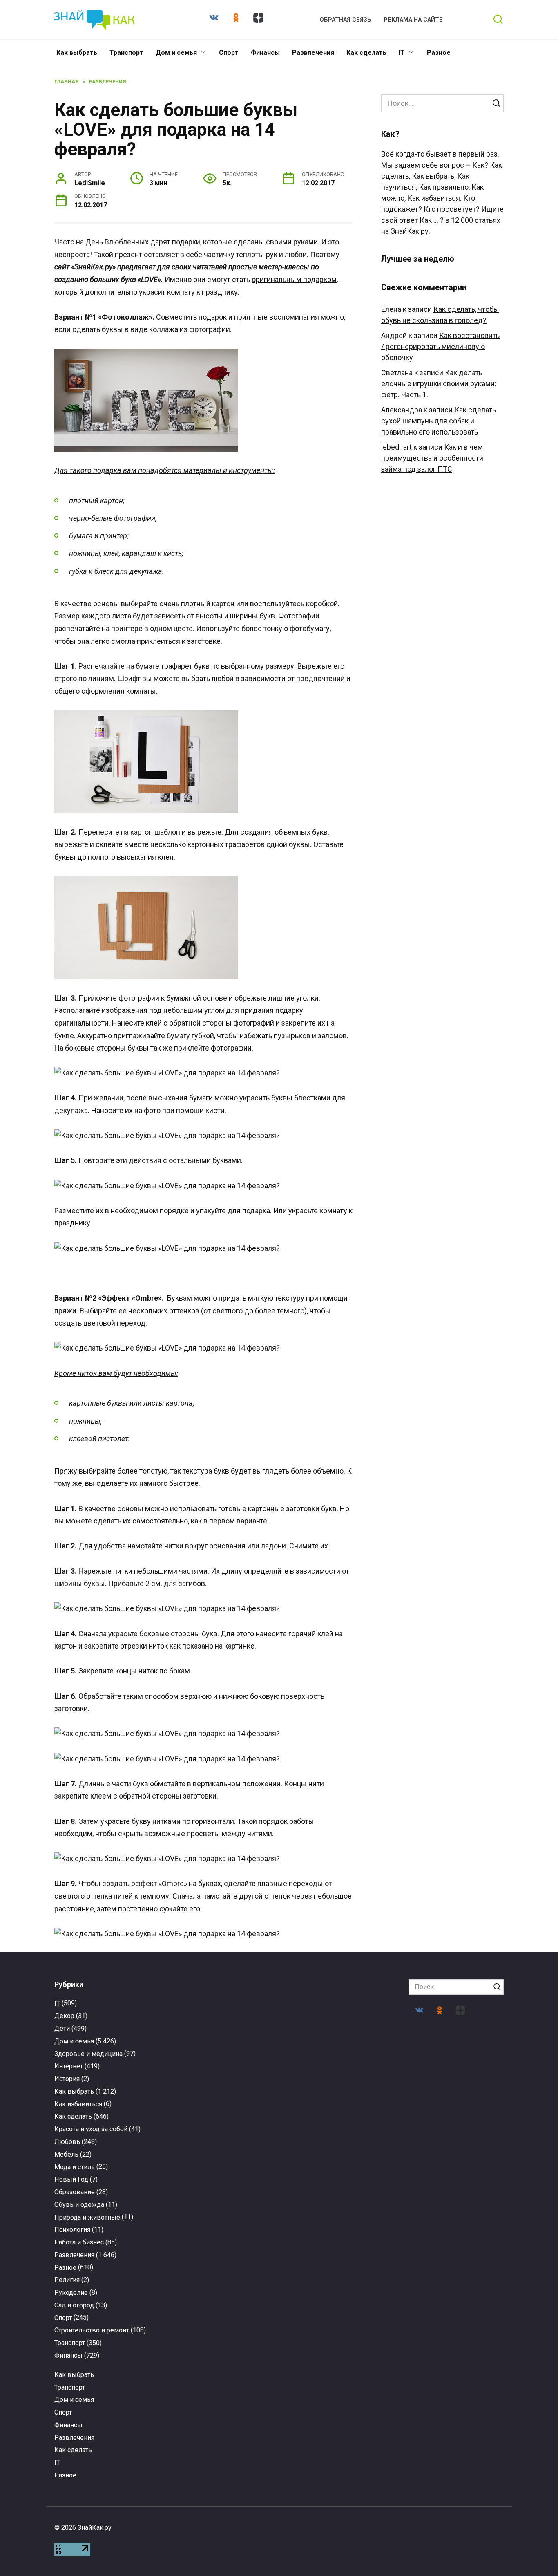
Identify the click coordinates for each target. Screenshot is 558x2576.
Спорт (229, 53)
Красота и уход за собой (91, 2129)
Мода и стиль (75, 2167)
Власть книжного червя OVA (221, 2366)
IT (402, 53)
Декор (64, 2016)
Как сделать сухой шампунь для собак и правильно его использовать (439, 421)
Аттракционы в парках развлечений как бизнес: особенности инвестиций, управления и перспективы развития (104, 2388)
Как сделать (366, 53)
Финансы (265, 53)
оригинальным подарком (294, 279)
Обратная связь (345, 20)
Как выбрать (77, 53)
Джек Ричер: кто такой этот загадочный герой (337, 2369)
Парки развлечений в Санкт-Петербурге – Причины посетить (454, 2217)
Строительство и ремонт (92, 2330)
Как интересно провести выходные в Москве (104, 2217)
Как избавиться (78, 2104)
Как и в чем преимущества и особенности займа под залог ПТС (432, 458)
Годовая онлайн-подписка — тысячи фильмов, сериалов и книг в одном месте (337, 2220)
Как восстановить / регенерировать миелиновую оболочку (440, 346)
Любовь (67, 2142)
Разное (439, 53)
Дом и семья (176, 53)
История (67, 2079)
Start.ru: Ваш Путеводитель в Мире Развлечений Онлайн (454, 2373)
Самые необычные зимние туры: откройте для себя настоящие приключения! (221, 2224)
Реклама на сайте (413, 20)
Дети (62, 2028)
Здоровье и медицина (88, 2054)
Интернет (69, 2066)
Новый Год (71, 2179)
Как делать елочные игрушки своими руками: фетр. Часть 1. (439, 384)
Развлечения (313, 53)
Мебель (66, 2154)
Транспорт (126, 53)
